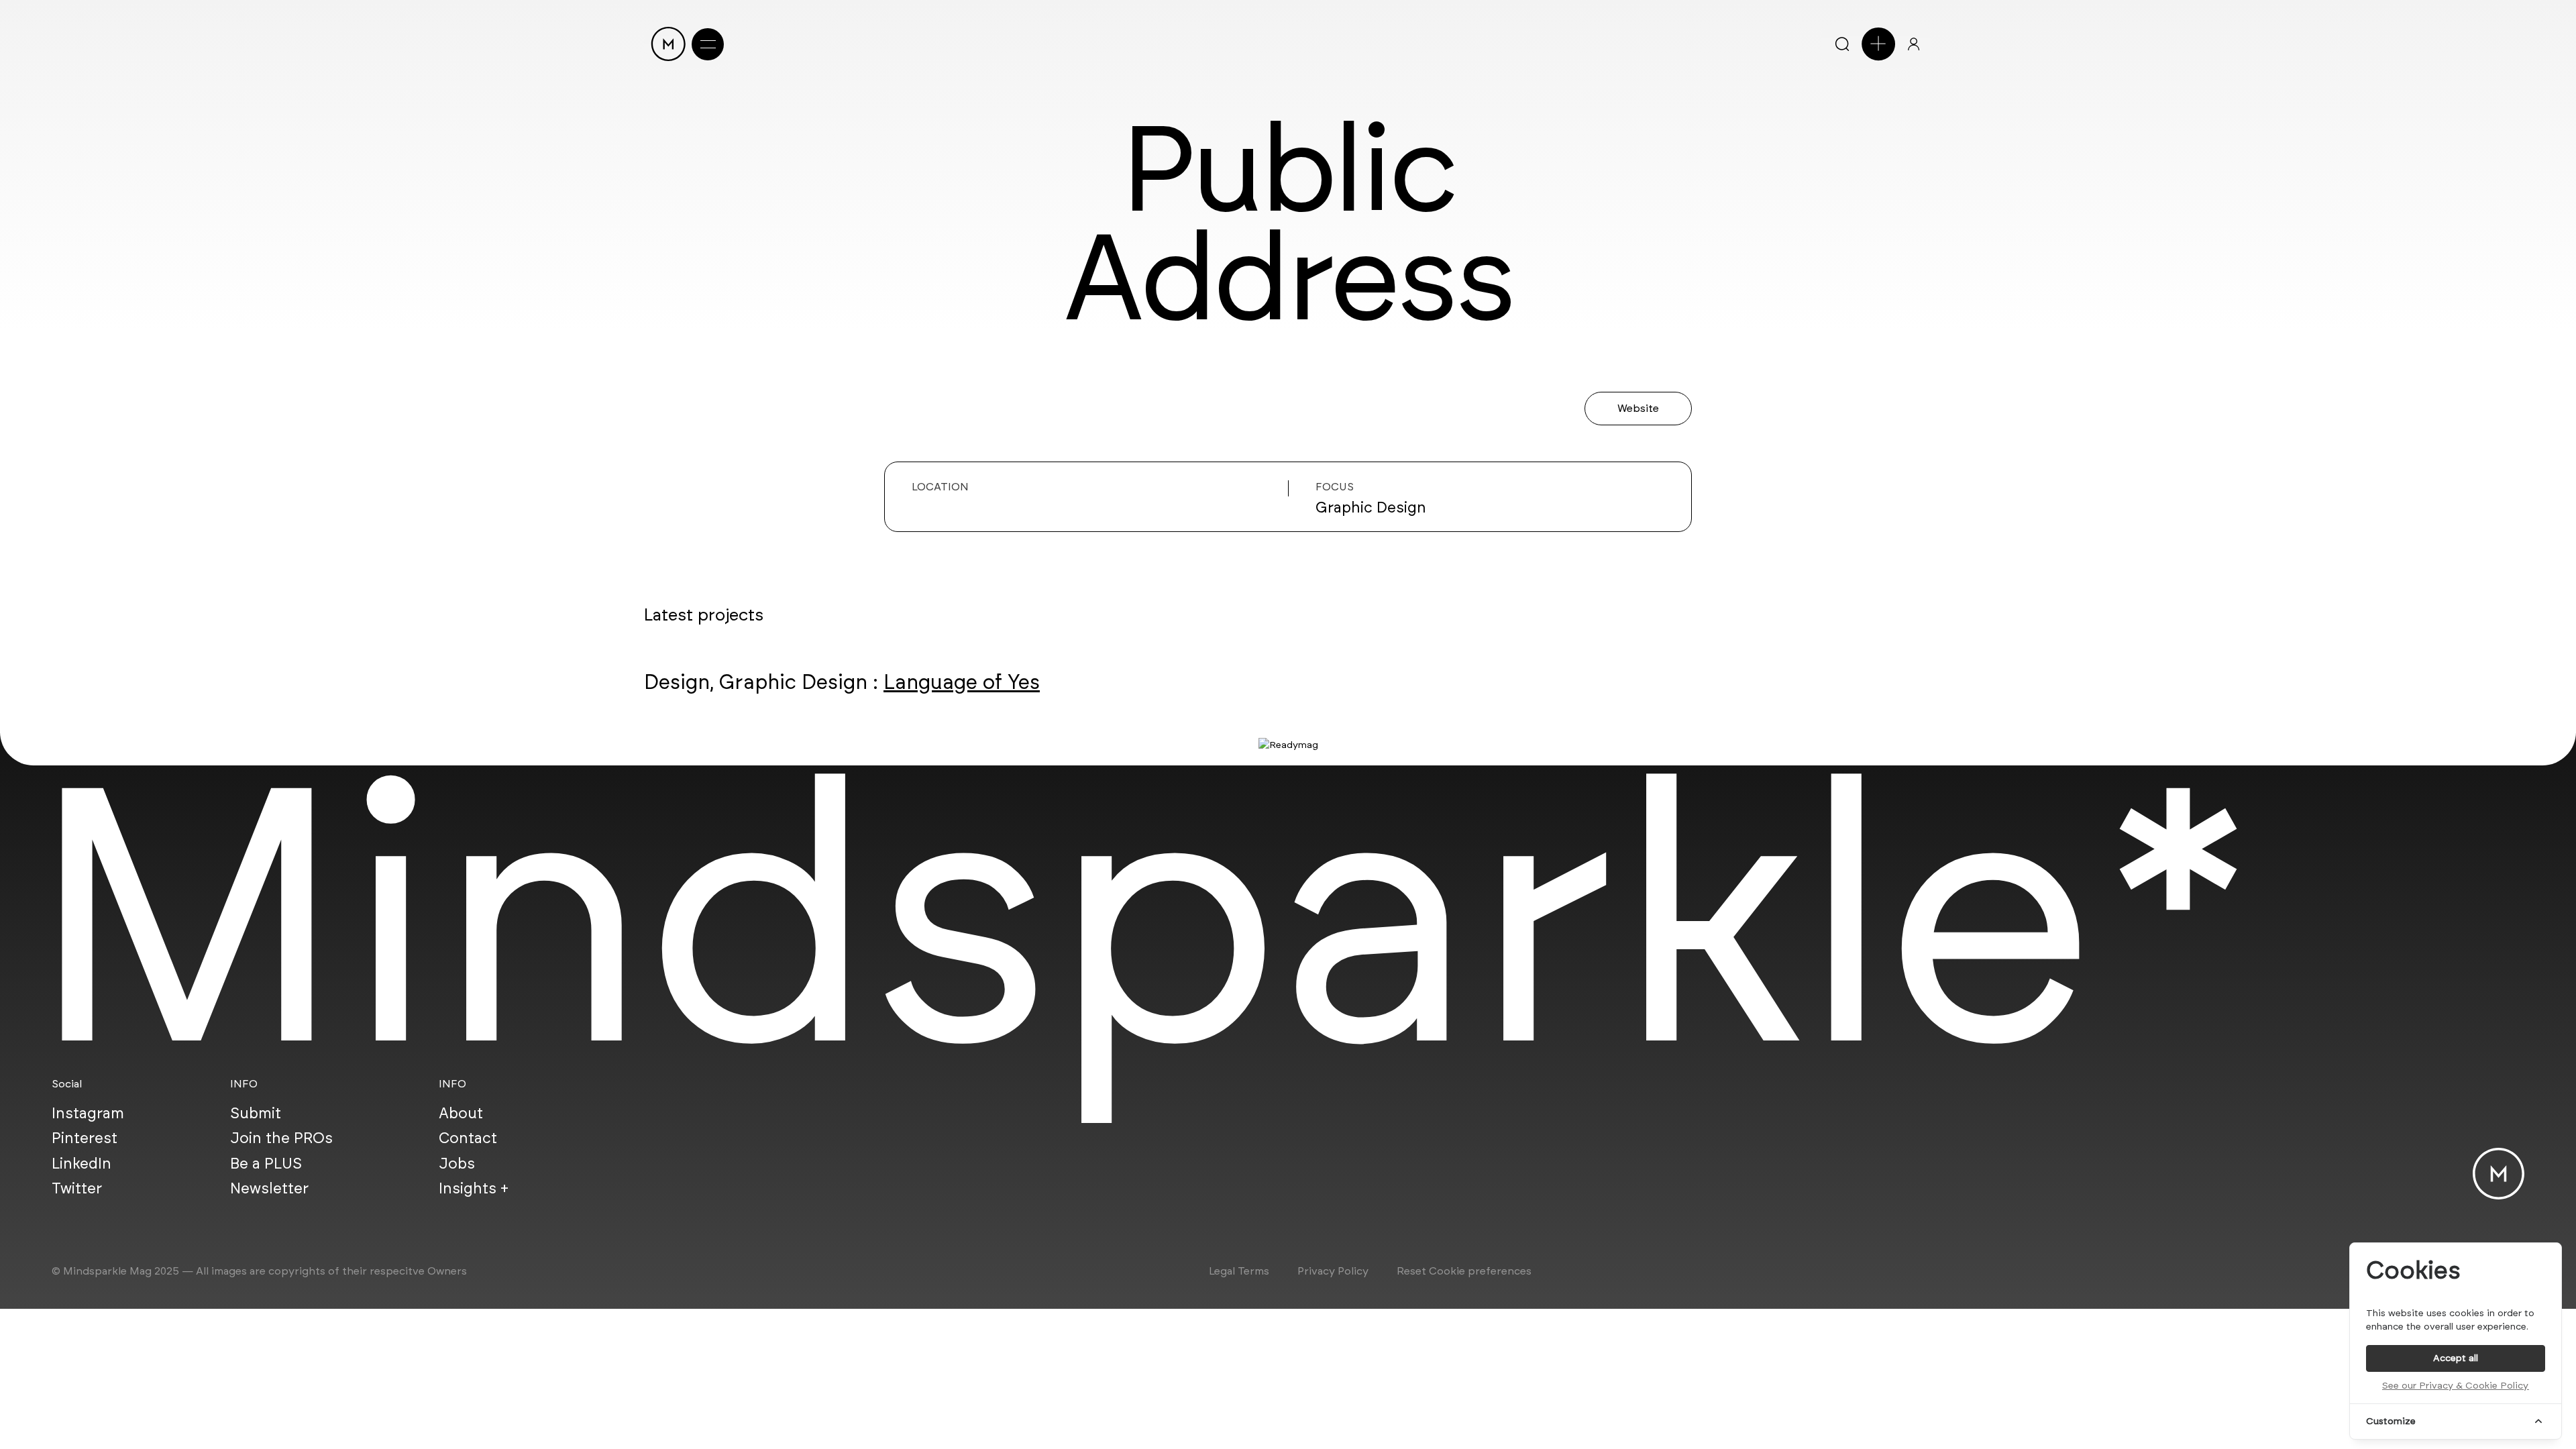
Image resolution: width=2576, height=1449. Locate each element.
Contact (468, 1138)
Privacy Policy (1333, 1271)
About (461, 1113)
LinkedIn (82, 1163)
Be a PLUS (266, 1163)
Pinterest (85, 1138)
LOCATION (940, 487)
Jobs (457, 1163)
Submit (256, 1113)
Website (1638, 408)
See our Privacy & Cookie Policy (2455, 1386)
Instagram (88, 1113)
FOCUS (1335, 487)
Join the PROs (281, 1138)
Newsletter (269, 1188)
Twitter (77, 1188)
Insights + (474, 1188)
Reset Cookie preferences (1464, 1271)
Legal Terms (1239, 1271)
